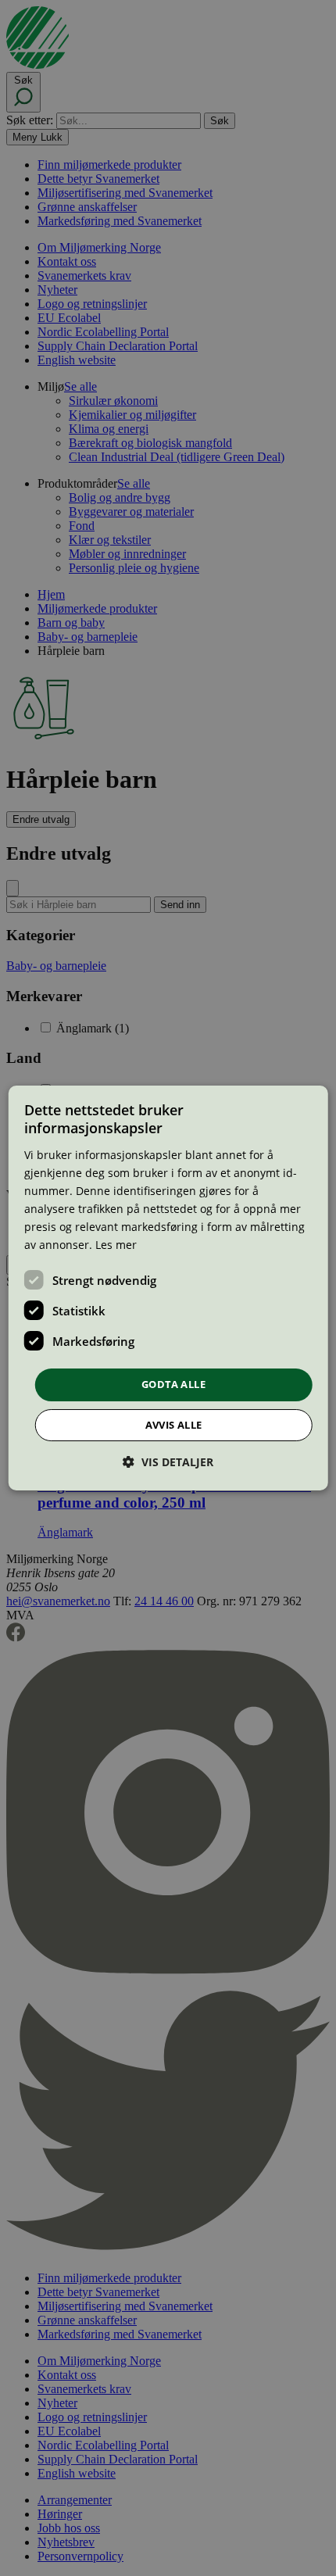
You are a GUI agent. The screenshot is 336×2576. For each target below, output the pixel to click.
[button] (168, 1462)
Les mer (116, 1245)
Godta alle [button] (173, 1384)
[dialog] (168, 1288)
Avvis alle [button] (174, 1425)
